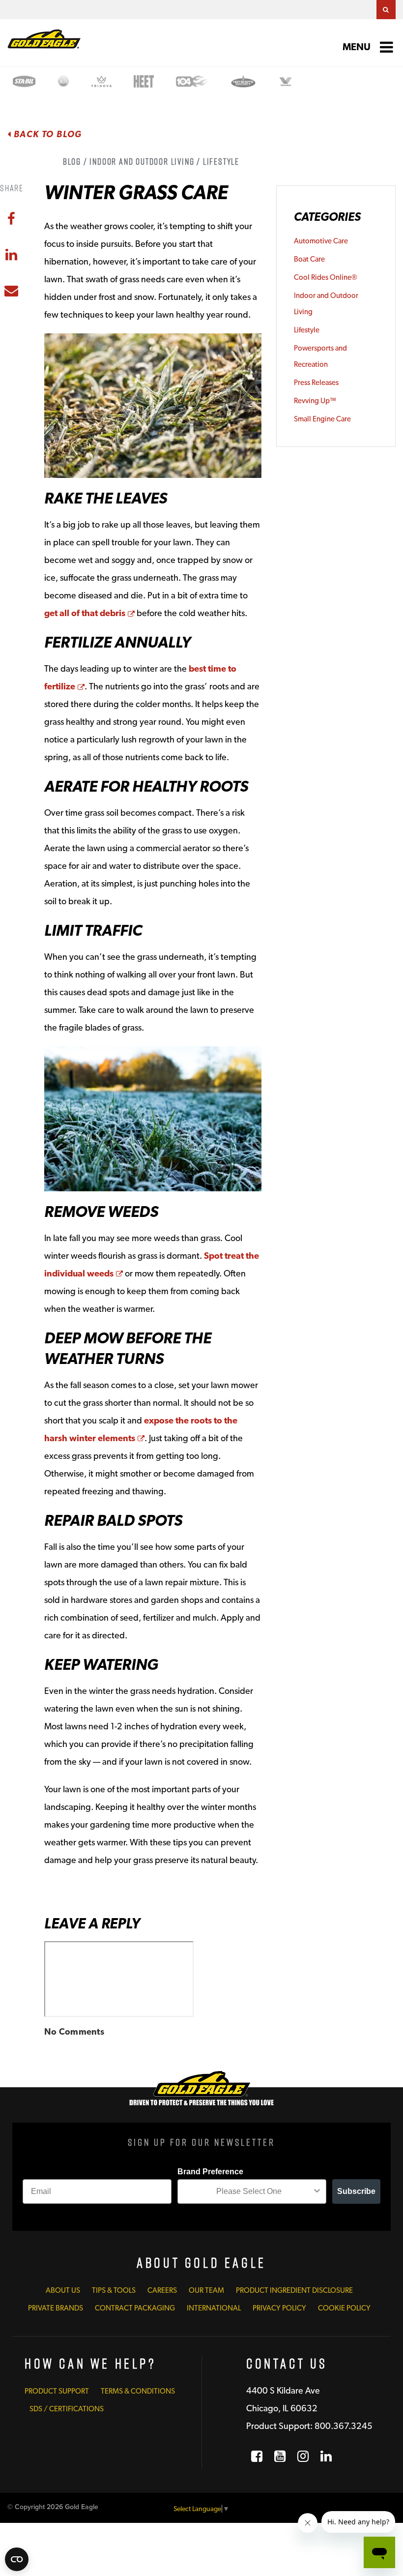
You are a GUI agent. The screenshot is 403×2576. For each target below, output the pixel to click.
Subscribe (356, 2191)
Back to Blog (47, 134)
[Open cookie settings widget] (17, 2559)
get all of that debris (89, 613)
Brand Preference (210, 2172)
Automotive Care (321, 241)
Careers (162, 2290)
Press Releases (316, 383)
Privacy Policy (279, 2308)
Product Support (57, 2391)
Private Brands (56, 2308)
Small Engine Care (322, 419)
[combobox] (249, 2191)
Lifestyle (307, 330)
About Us (63, 2290)
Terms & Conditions (138, 2391)
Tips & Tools (114, 2290)
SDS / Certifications (67, 2409)
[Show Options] (317, 2191)
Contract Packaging (135, 2308)
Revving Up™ (315, 401)
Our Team (206, 2290)
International (214, 2308)
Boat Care (309, 259)
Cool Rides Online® (326, 277)
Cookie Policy (344, 2308)
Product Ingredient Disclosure (294, 2290)
